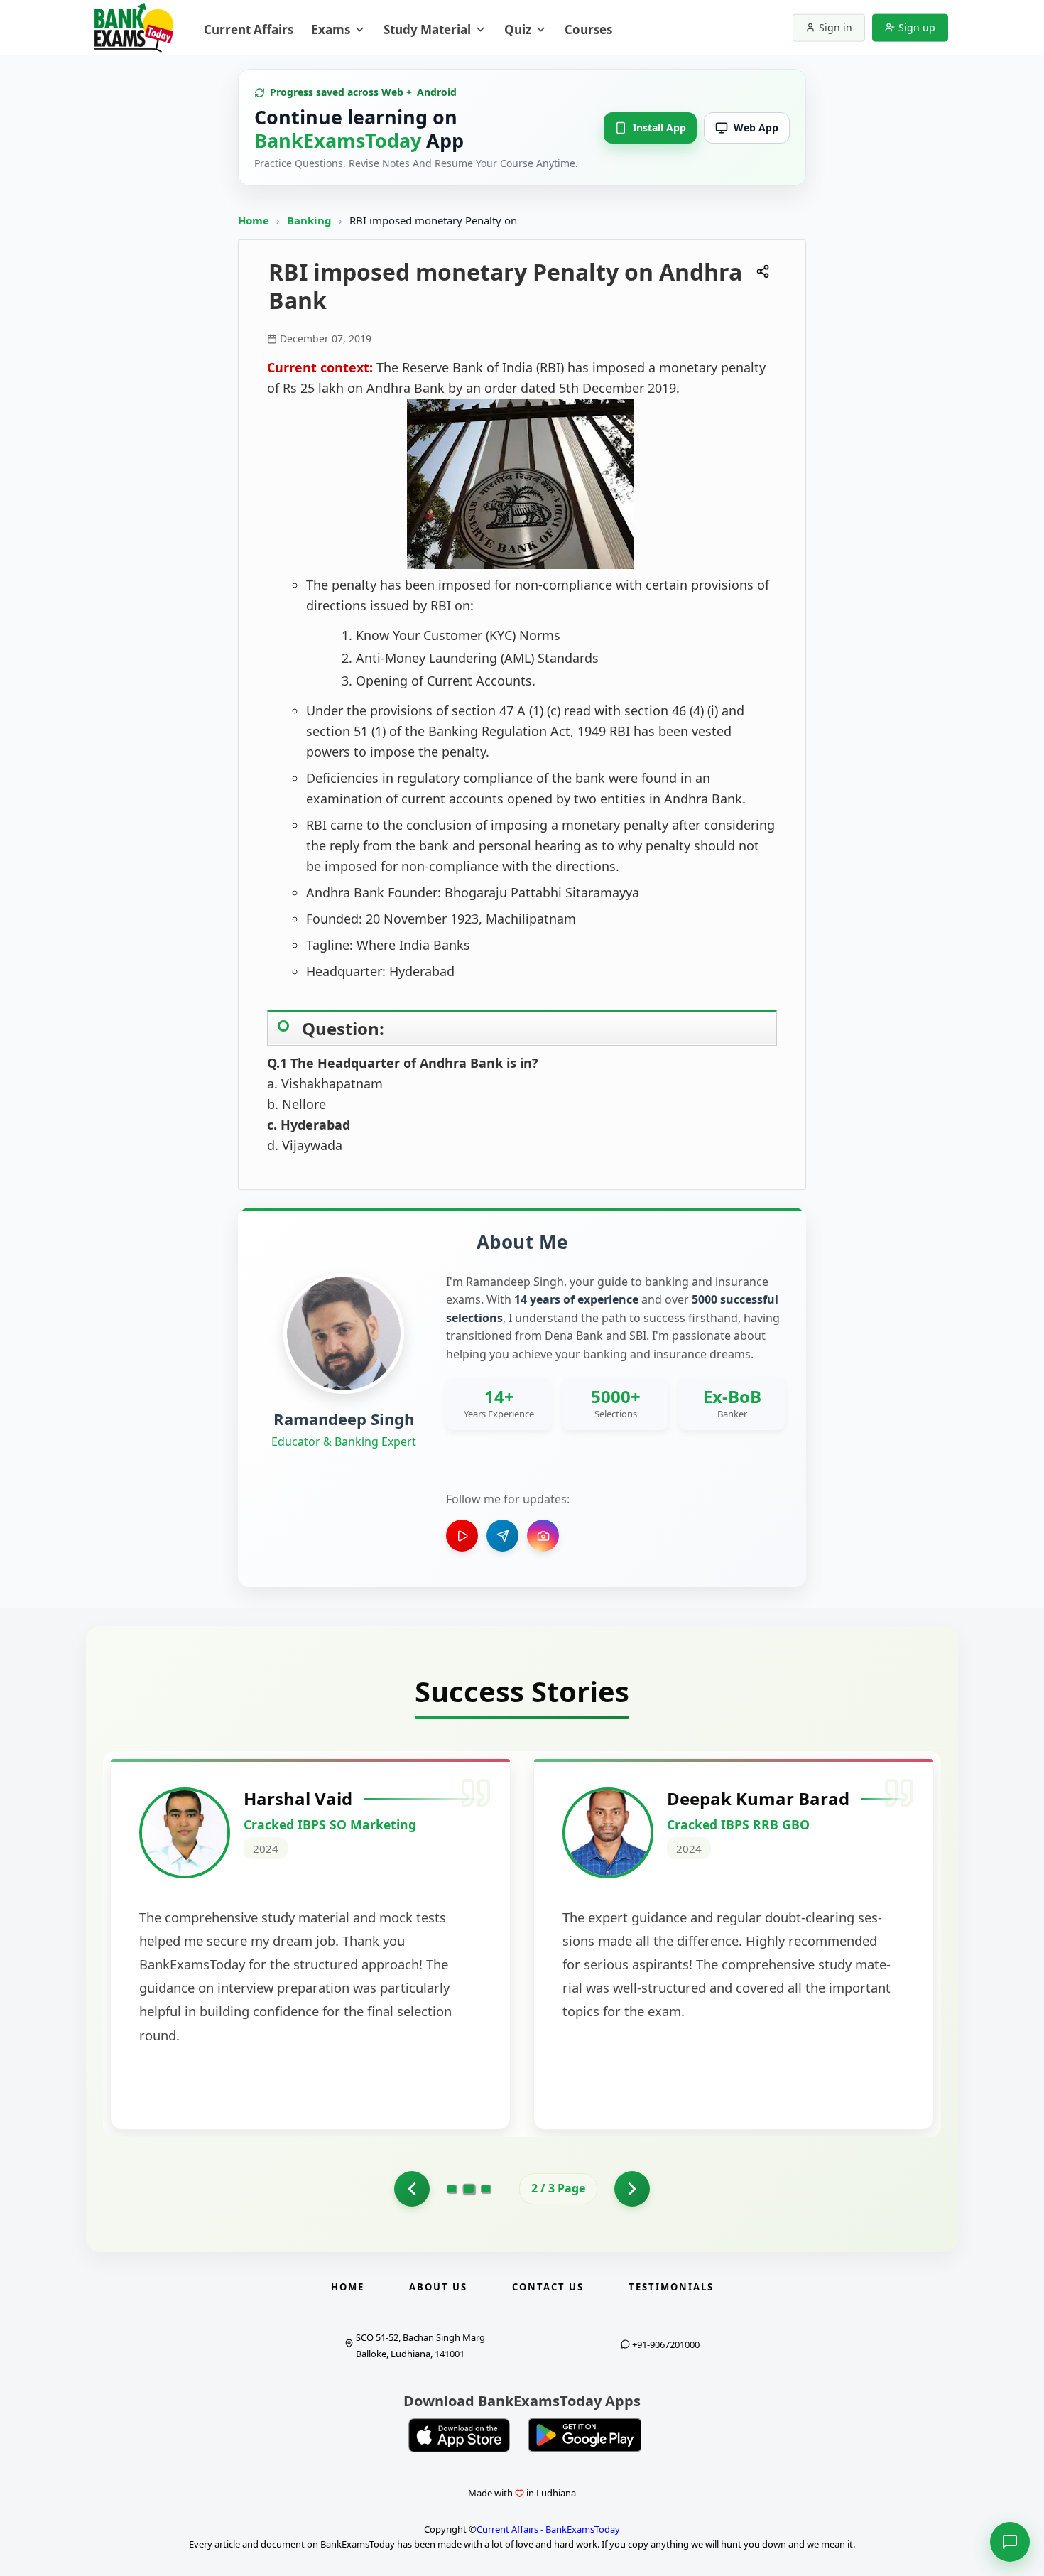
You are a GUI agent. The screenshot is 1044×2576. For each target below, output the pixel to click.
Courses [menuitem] (588, 29)
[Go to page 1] (412, 2189)
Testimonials (671, 2287)
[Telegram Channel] (502, 1536)
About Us (438, 2287)
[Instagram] (543, 1536)
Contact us (548, 2287)
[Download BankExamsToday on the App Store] (460, 2435)
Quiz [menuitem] (518, 29)
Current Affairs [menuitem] (249, 29)
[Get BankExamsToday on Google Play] (584, 2435)
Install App (659, 128)
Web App (756, 128)
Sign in (836, 27)
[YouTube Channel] (462, 1536)
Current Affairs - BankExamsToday (548, 2529)
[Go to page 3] (486, 2189)
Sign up (917, 27)
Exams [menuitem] (331, 29)
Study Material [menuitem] (427, 29)
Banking (309, 220)
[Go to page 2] (469, 2189)
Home (254, 220)
